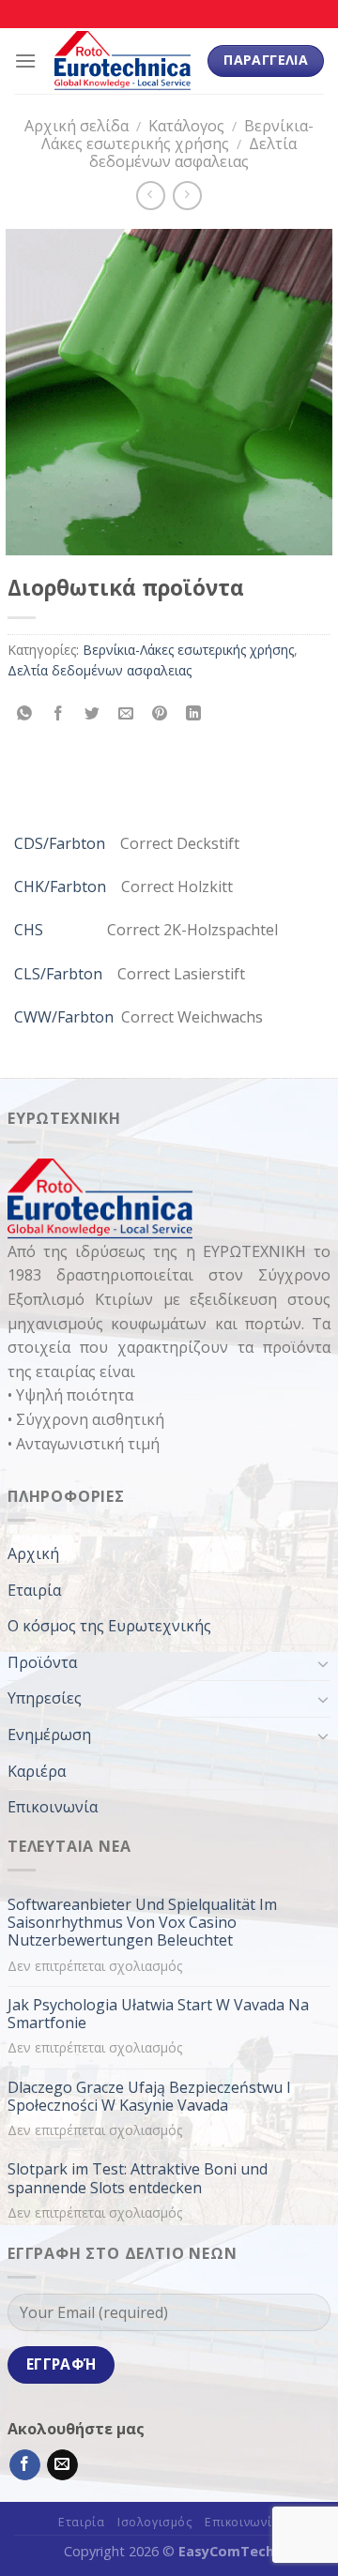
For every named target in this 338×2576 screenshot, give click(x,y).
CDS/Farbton (60, 843)
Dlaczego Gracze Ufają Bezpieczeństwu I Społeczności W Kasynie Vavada (149, 2097)
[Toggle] (323, 1663)
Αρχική (33, 1553)
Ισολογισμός (155, 2522)
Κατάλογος (186, 126)
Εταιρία (34, 1590)
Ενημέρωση (49, 1735)
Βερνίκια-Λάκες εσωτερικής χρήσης (178, 135)
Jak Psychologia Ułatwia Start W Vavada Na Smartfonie (158, 2014)
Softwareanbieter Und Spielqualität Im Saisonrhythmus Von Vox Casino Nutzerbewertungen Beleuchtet (142, 1923)
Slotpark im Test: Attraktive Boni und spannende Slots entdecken (138, 2178)
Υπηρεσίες (45, 1698)
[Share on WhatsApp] (25, 713)
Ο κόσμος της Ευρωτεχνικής (109, 1626)
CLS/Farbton (58, 974)
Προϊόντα (42, 1662)
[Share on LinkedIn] (194, 713)
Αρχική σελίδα (77, 126)
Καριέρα (37, 1771)
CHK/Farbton (60, 886)
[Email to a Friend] (126, 713)
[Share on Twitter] (92, 713)
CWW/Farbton (64, 1017)
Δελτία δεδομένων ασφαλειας (193, 152)
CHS (29, 930)
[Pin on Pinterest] (160, 713)
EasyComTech (226, 2551)
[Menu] (25, 61)
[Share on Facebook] (59, 713)
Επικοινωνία (53, 1807)
